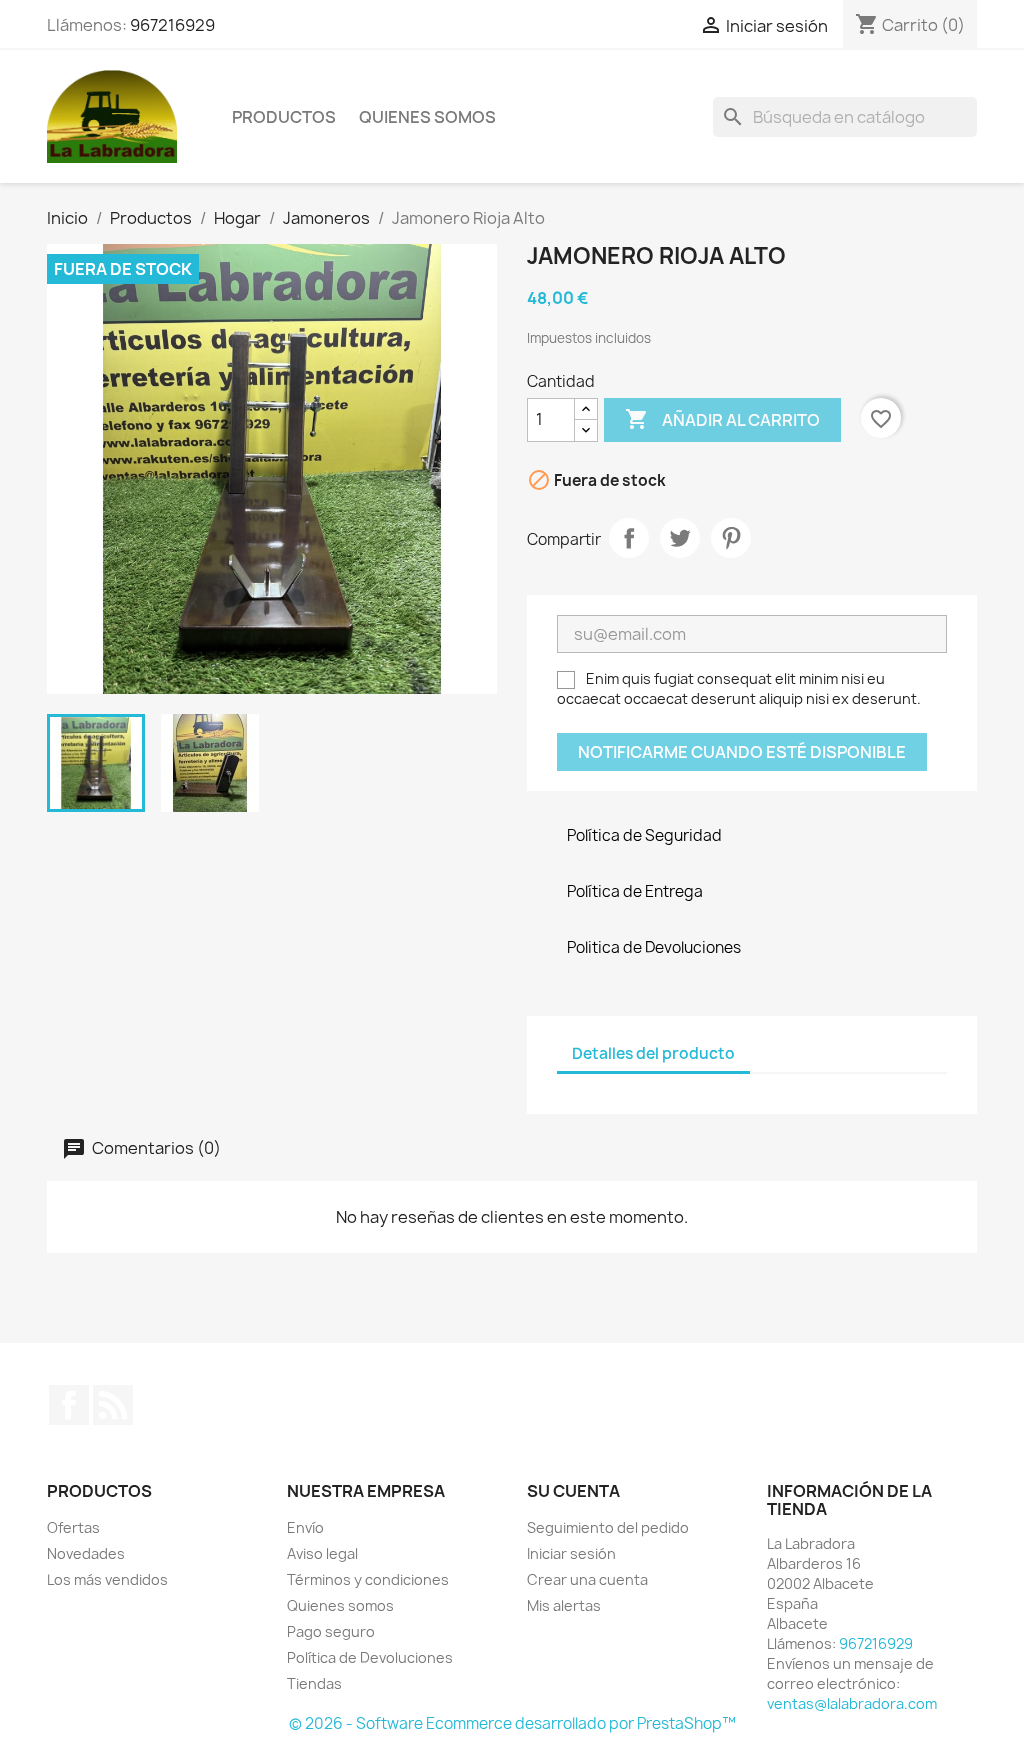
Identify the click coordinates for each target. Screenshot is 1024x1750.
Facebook (69, 1405)
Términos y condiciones (368, 1579)
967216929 (172, 25)
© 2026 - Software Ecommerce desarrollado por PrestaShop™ (512, 1723)
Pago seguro (331, 1631)
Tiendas (314, 1683)
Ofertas (73, 1527)
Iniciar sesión (571, 1553)
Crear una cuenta (587, 1579)
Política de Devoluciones (370, 1657)
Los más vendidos (107, 1579)
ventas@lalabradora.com (852, 1703)
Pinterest (731, 538)
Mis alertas (564, 1605)
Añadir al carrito (722, 419)
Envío (305, 1527)
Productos (284, 117)
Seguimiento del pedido (608, 1527)
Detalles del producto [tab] (653, 1053)
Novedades (86, 1553)
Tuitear (680, 538)
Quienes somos (427, 117)
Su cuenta (573, 1491)
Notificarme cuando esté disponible (742, 752)
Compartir (629, 538)
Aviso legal (322, 1553)
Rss (113, 1405)
